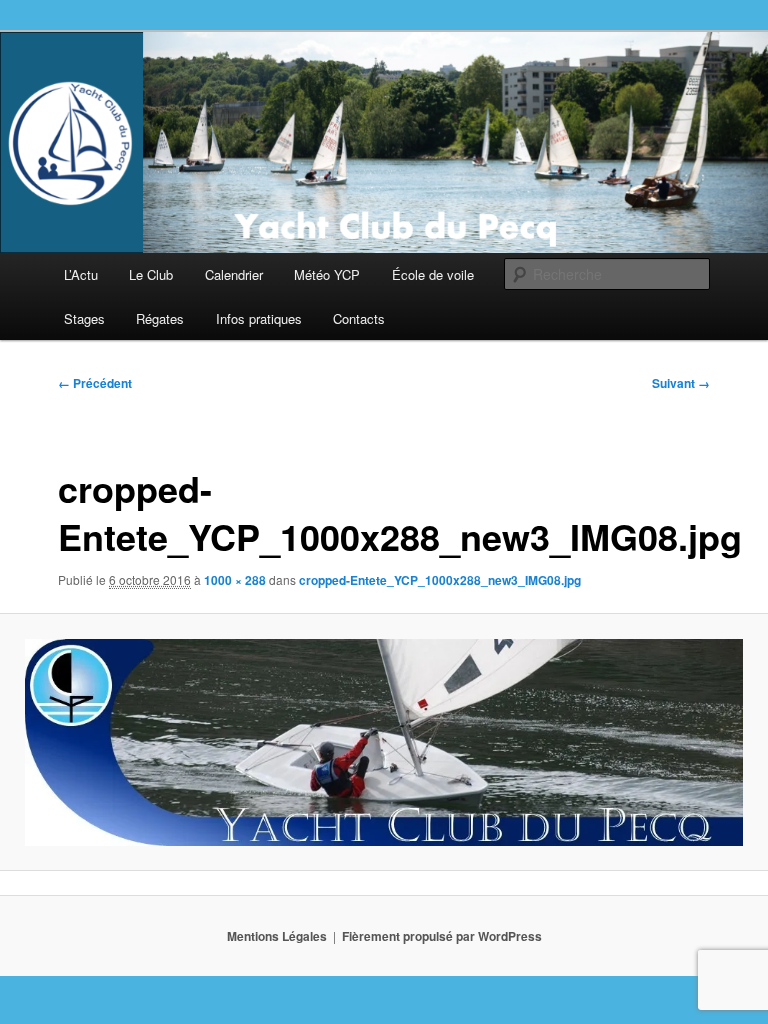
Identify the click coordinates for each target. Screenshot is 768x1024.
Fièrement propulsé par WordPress (442, 936)
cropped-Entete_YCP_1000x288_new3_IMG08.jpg (440, 580)
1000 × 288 (235, 580)
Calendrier (234, 274)
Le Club (151, 274)
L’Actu (81, 274)
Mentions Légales (277, 936)
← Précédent (95, 383)
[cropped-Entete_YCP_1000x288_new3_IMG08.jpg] (384, 742)
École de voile (433, 274)
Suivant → (681, 383)
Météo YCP (327, 274)
